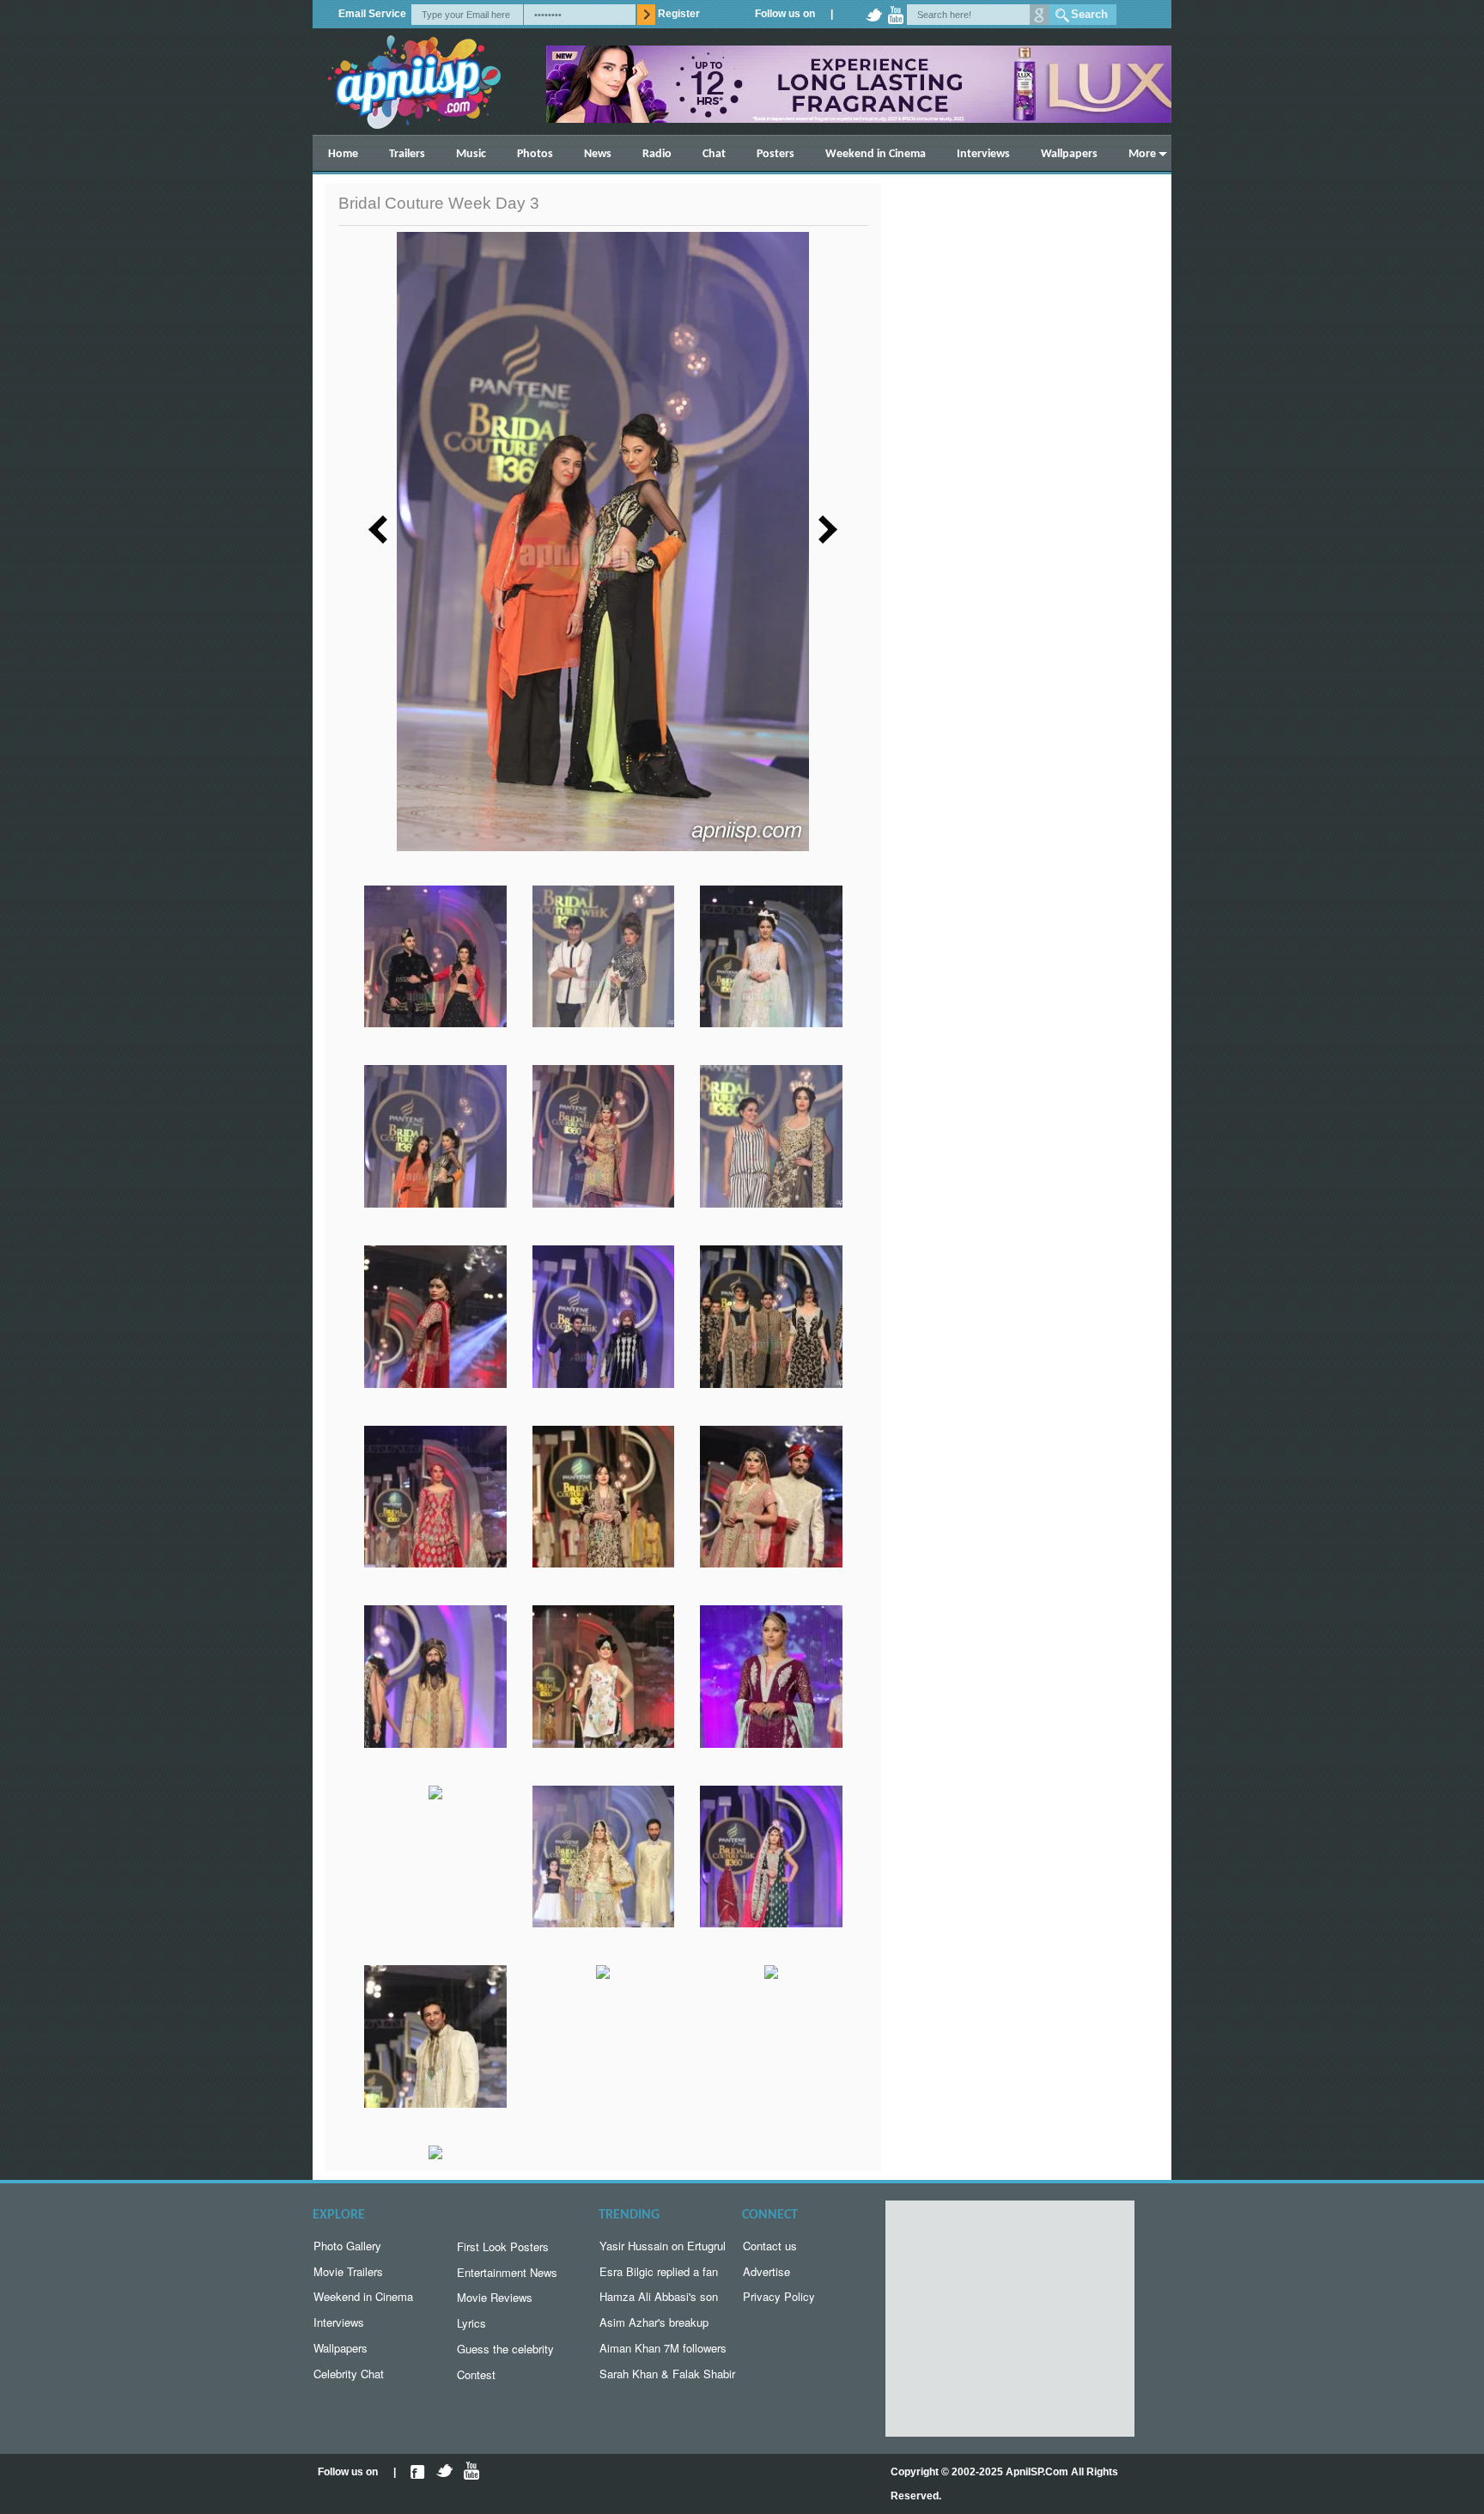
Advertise (766, 2271)
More (1142, 154)
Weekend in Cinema (876, 154)
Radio (657, 154)
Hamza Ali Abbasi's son (659, 2296)
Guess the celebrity (505, 2349)
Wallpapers (1069, 154)
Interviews (983, 154)
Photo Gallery (347, 2246)
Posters (775, 154)
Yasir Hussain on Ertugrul (663, 2246)
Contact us (770, 2246)
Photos (535, 154)
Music (471, 154)
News (598, 154)
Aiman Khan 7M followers (663, 2348)
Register (679, 14)
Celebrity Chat (349, 2374)
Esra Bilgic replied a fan (659, 2271)
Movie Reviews (495, 2297)
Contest (476, 2374)
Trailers (407, 154)
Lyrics (471, 2323)
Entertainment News (507, 2272)
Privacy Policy (779, 2296)
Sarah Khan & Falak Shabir (667, 2374)
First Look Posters (503, 2246)
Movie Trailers (348, 2271)
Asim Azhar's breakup (654, 2322)
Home (343, 154)
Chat (714, 154)
